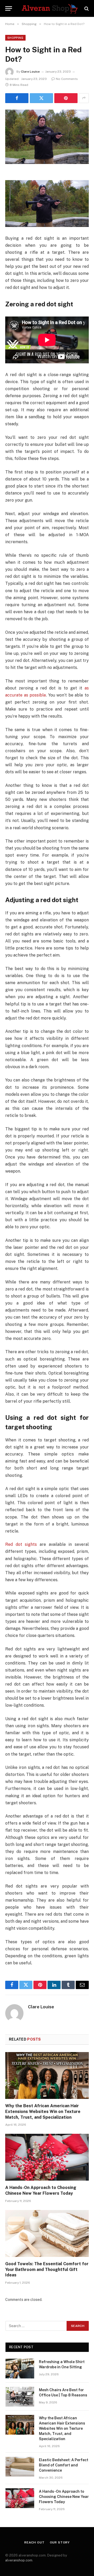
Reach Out (34, 2542)
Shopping (15, 38)
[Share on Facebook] (17, 98)
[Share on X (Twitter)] (41, 98)
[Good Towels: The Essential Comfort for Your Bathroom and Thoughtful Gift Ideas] (47, 2233)
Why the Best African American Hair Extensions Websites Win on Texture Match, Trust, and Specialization (43, 2112)
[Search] (86, 8)
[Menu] (9, 8)
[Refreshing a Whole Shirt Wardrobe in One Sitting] (20, 2369)
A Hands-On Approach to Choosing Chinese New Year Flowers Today (64, 2497)
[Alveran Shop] (50, 8)
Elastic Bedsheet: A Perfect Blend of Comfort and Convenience (64, 2465)
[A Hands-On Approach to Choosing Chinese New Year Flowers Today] (47, 2157)
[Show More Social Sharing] (84, 98)
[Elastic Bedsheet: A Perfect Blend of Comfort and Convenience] (20, 2467)
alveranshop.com (19, 2560)
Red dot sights (21, 1544)
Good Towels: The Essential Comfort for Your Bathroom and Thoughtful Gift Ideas (47, 2270)
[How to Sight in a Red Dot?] (47, 137)
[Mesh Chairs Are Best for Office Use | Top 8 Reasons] (20, 2397)
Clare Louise (30, 72)
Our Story (60, 2542)
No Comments (67, 79)
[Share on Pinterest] (66, 98)
